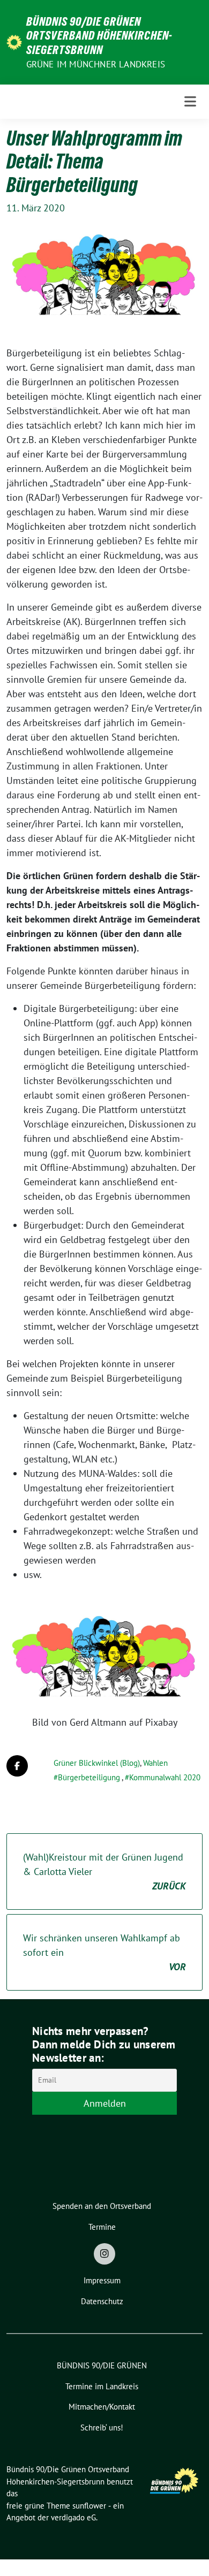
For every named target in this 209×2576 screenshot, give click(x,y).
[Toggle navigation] (190, 102)
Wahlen (155, 1763)
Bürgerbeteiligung (89, 1777)
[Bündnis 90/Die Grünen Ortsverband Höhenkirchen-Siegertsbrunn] (14, 41)
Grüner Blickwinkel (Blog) (97, 1763)
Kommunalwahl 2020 (165, 1777)
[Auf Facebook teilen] (17, 1766)
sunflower (89, 2506)
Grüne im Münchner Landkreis (96, 64)
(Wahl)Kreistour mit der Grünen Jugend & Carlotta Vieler (104, 1872)
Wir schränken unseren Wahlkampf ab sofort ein (104, 1952)
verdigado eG (73, 2517)
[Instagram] (104, 2254)
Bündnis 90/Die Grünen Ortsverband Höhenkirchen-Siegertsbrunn (99, 36)
